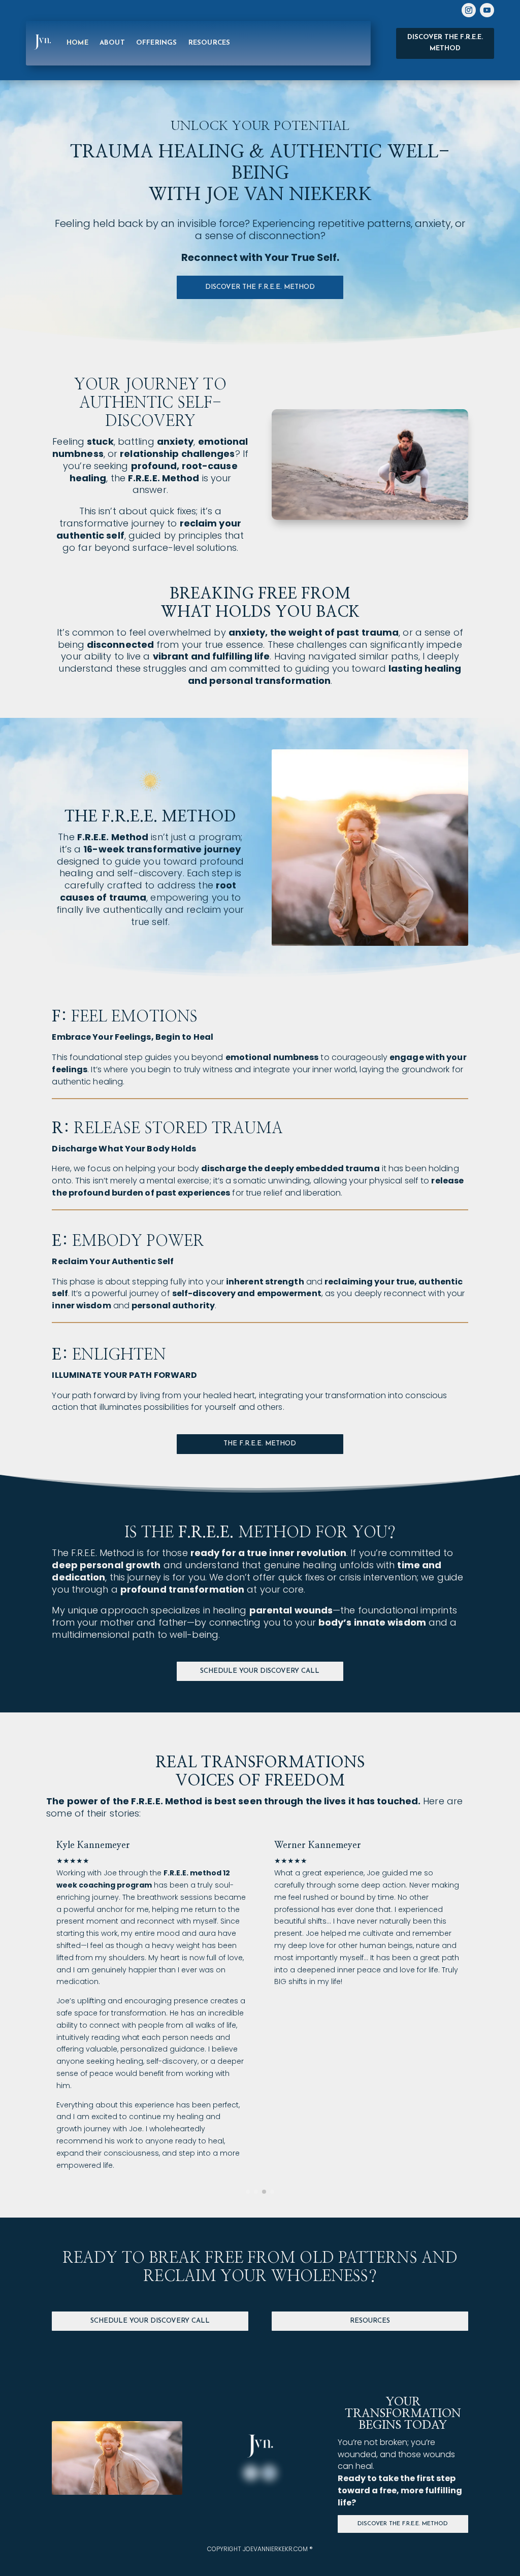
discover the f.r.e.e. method (260, 287)
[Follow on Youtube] (487, 10)
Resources (370, 2321)
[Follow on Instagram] (469, 10)
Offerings (157, 43)
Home (77, 43)
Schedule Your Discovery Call (260, 1671)
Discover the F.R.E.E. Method (445, 43)
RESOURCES (209, 43)
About (112, 43)
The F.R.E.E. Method (260, 1444)
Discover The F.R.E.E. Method (403, 2524)
